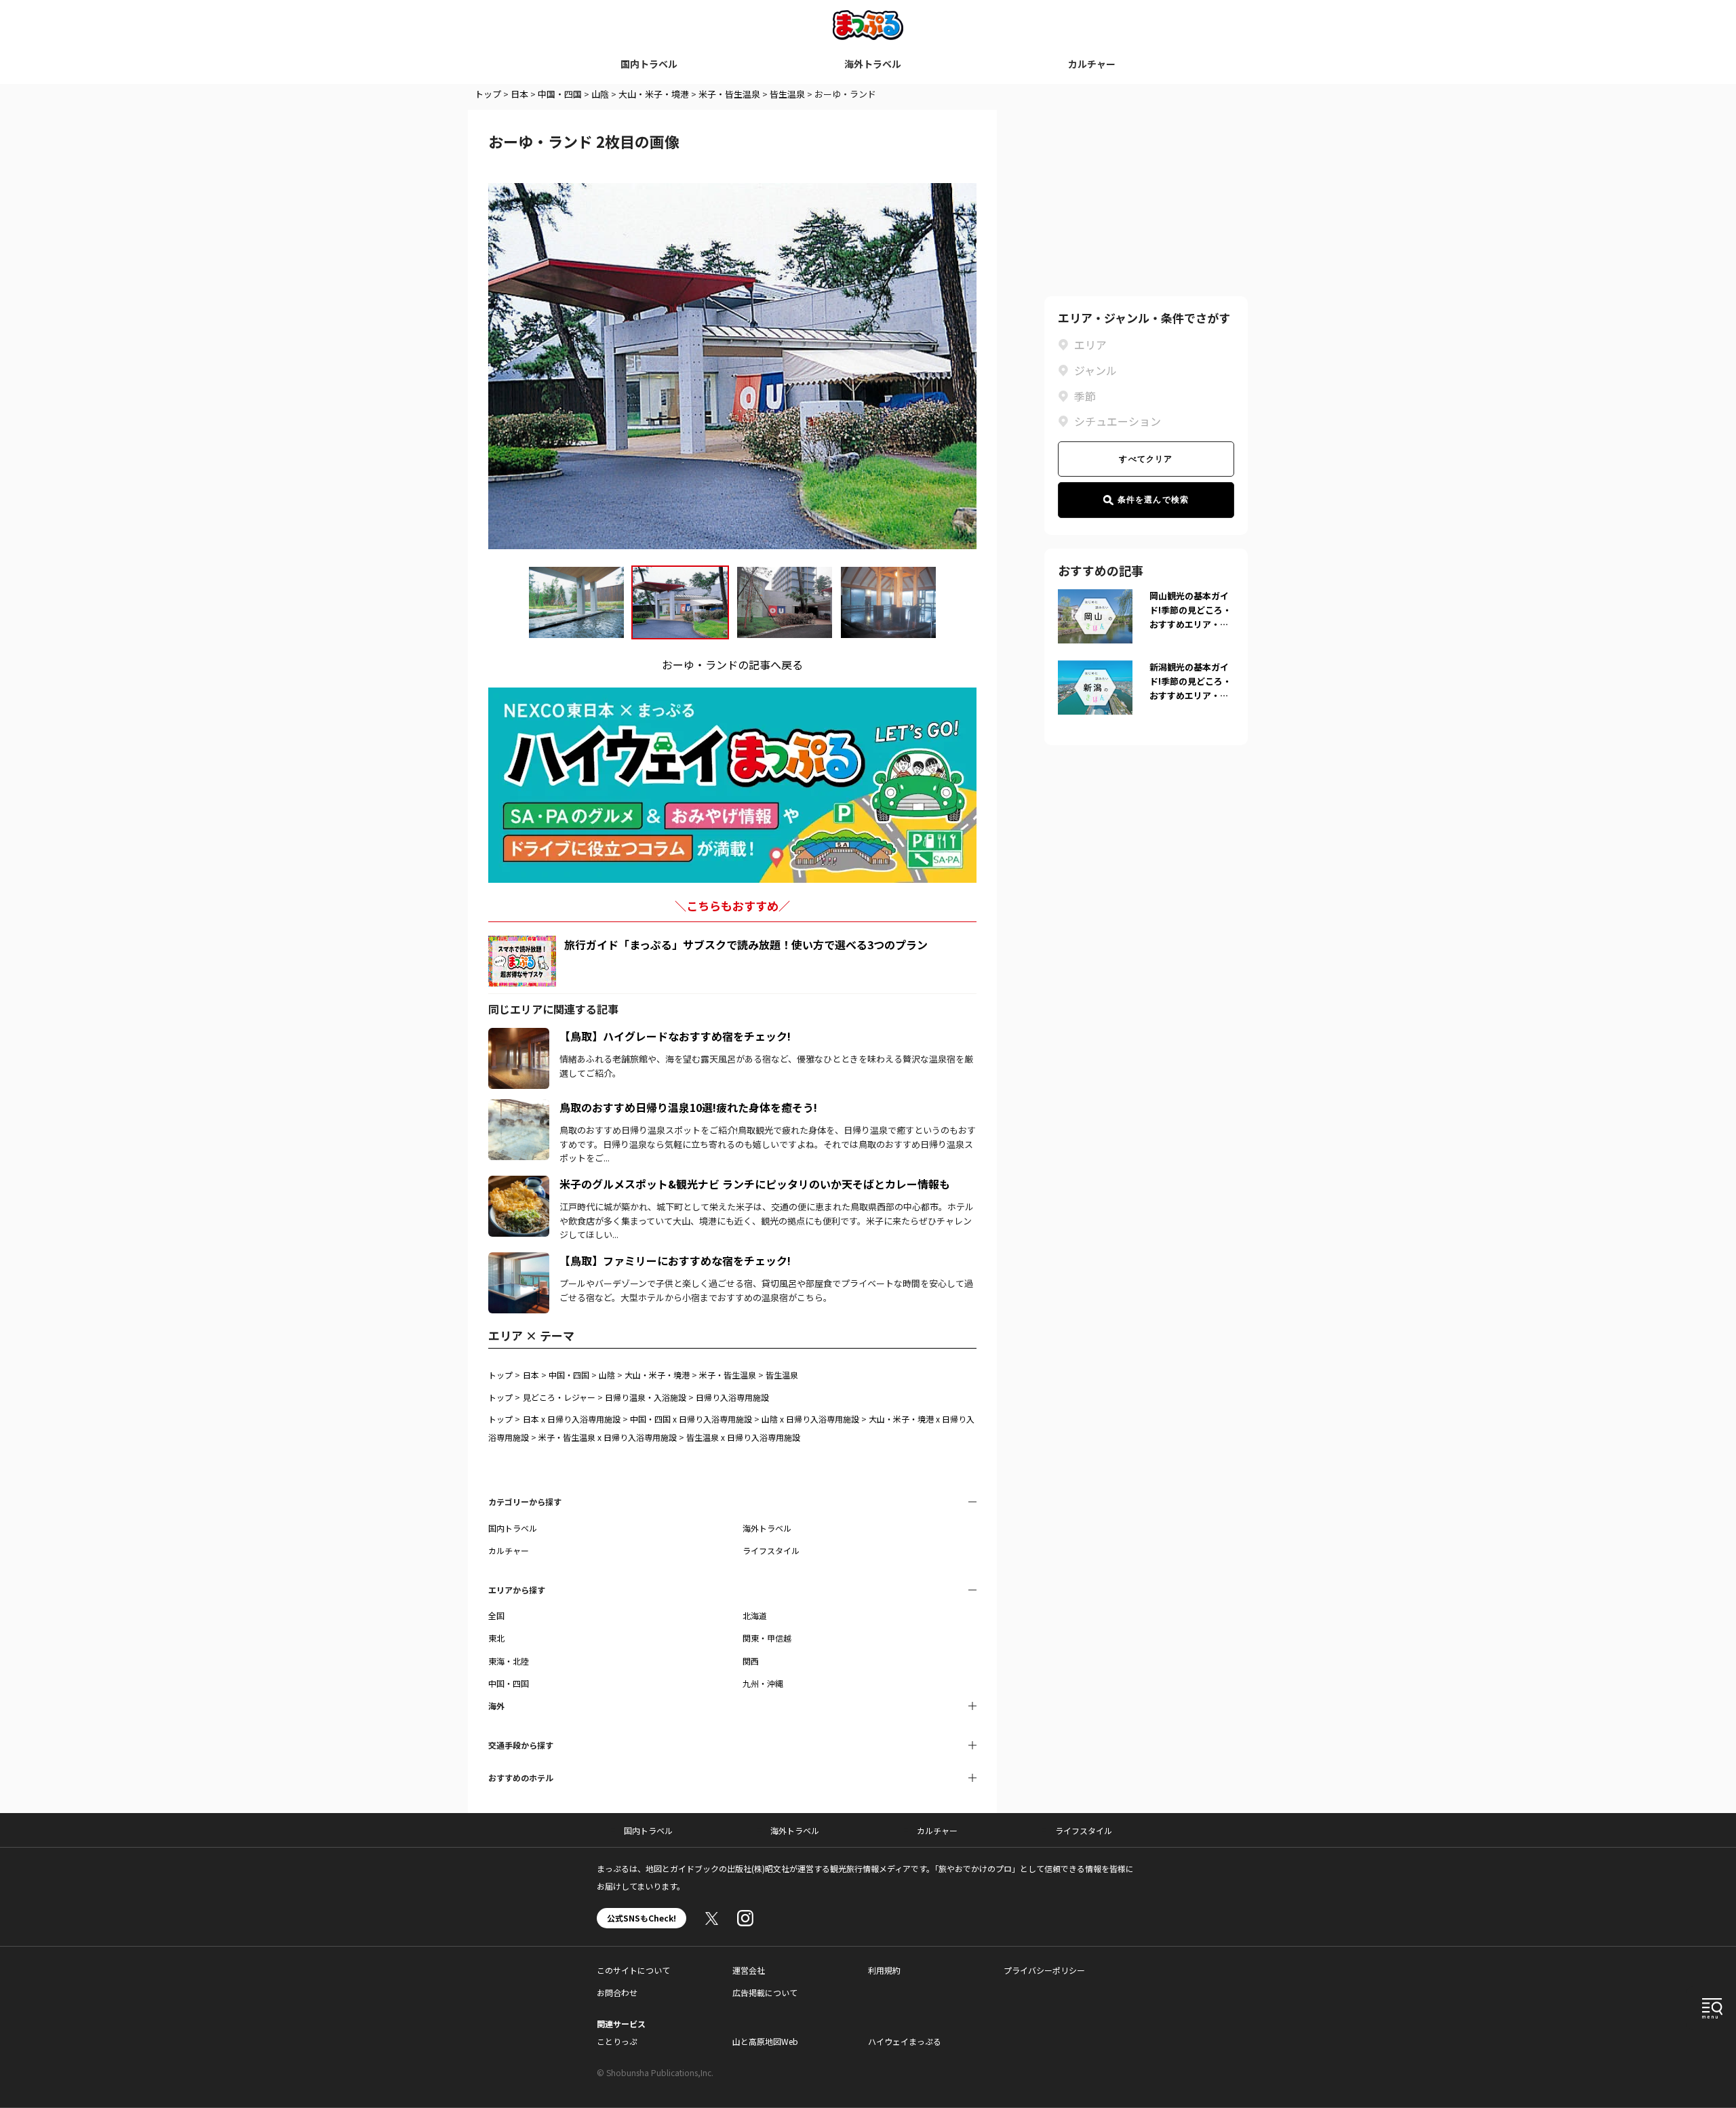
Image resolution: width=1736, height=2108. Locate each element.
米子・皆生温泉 (729, 94)
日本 (519, 94)
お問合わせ (617, 1992)
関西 (751, 1661)
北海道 (755, 1615)
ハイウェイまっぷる (905, 2041)
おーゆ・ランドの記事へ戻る (732, 664)
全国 (496, 1615)
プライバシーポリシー (1044, 1970)
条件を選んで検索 (1153, 500)
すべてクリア (1146, 459)
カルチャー (1092, 64)
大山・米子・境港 (654, 94)
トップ (488, 94)
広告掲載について (765, 1992)
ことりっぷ (617, 2041)
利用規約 (884, 1970)
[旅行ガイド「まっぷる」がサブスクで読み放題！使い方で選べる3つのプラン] (522, 961)
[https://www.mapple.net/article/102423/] (519, 1260)
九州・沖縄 (763, 1683)
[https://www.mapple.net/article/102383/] (519, 1107)
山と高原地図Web (765, 2041)
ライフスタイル (771, 1550)
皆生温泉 (787, 94)
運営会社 (749, 1970)
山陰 (600, 94)
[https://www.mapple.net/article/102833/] (519, 1184)
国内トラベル (649, 64)
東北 (496, 1638)
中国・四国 (560, 94)
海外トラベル (873, 64)
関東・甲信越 (767, 1638)
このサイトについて (633, 1970)
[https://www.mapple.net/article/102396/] (519, 1036)
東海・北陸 (509, 1661)
